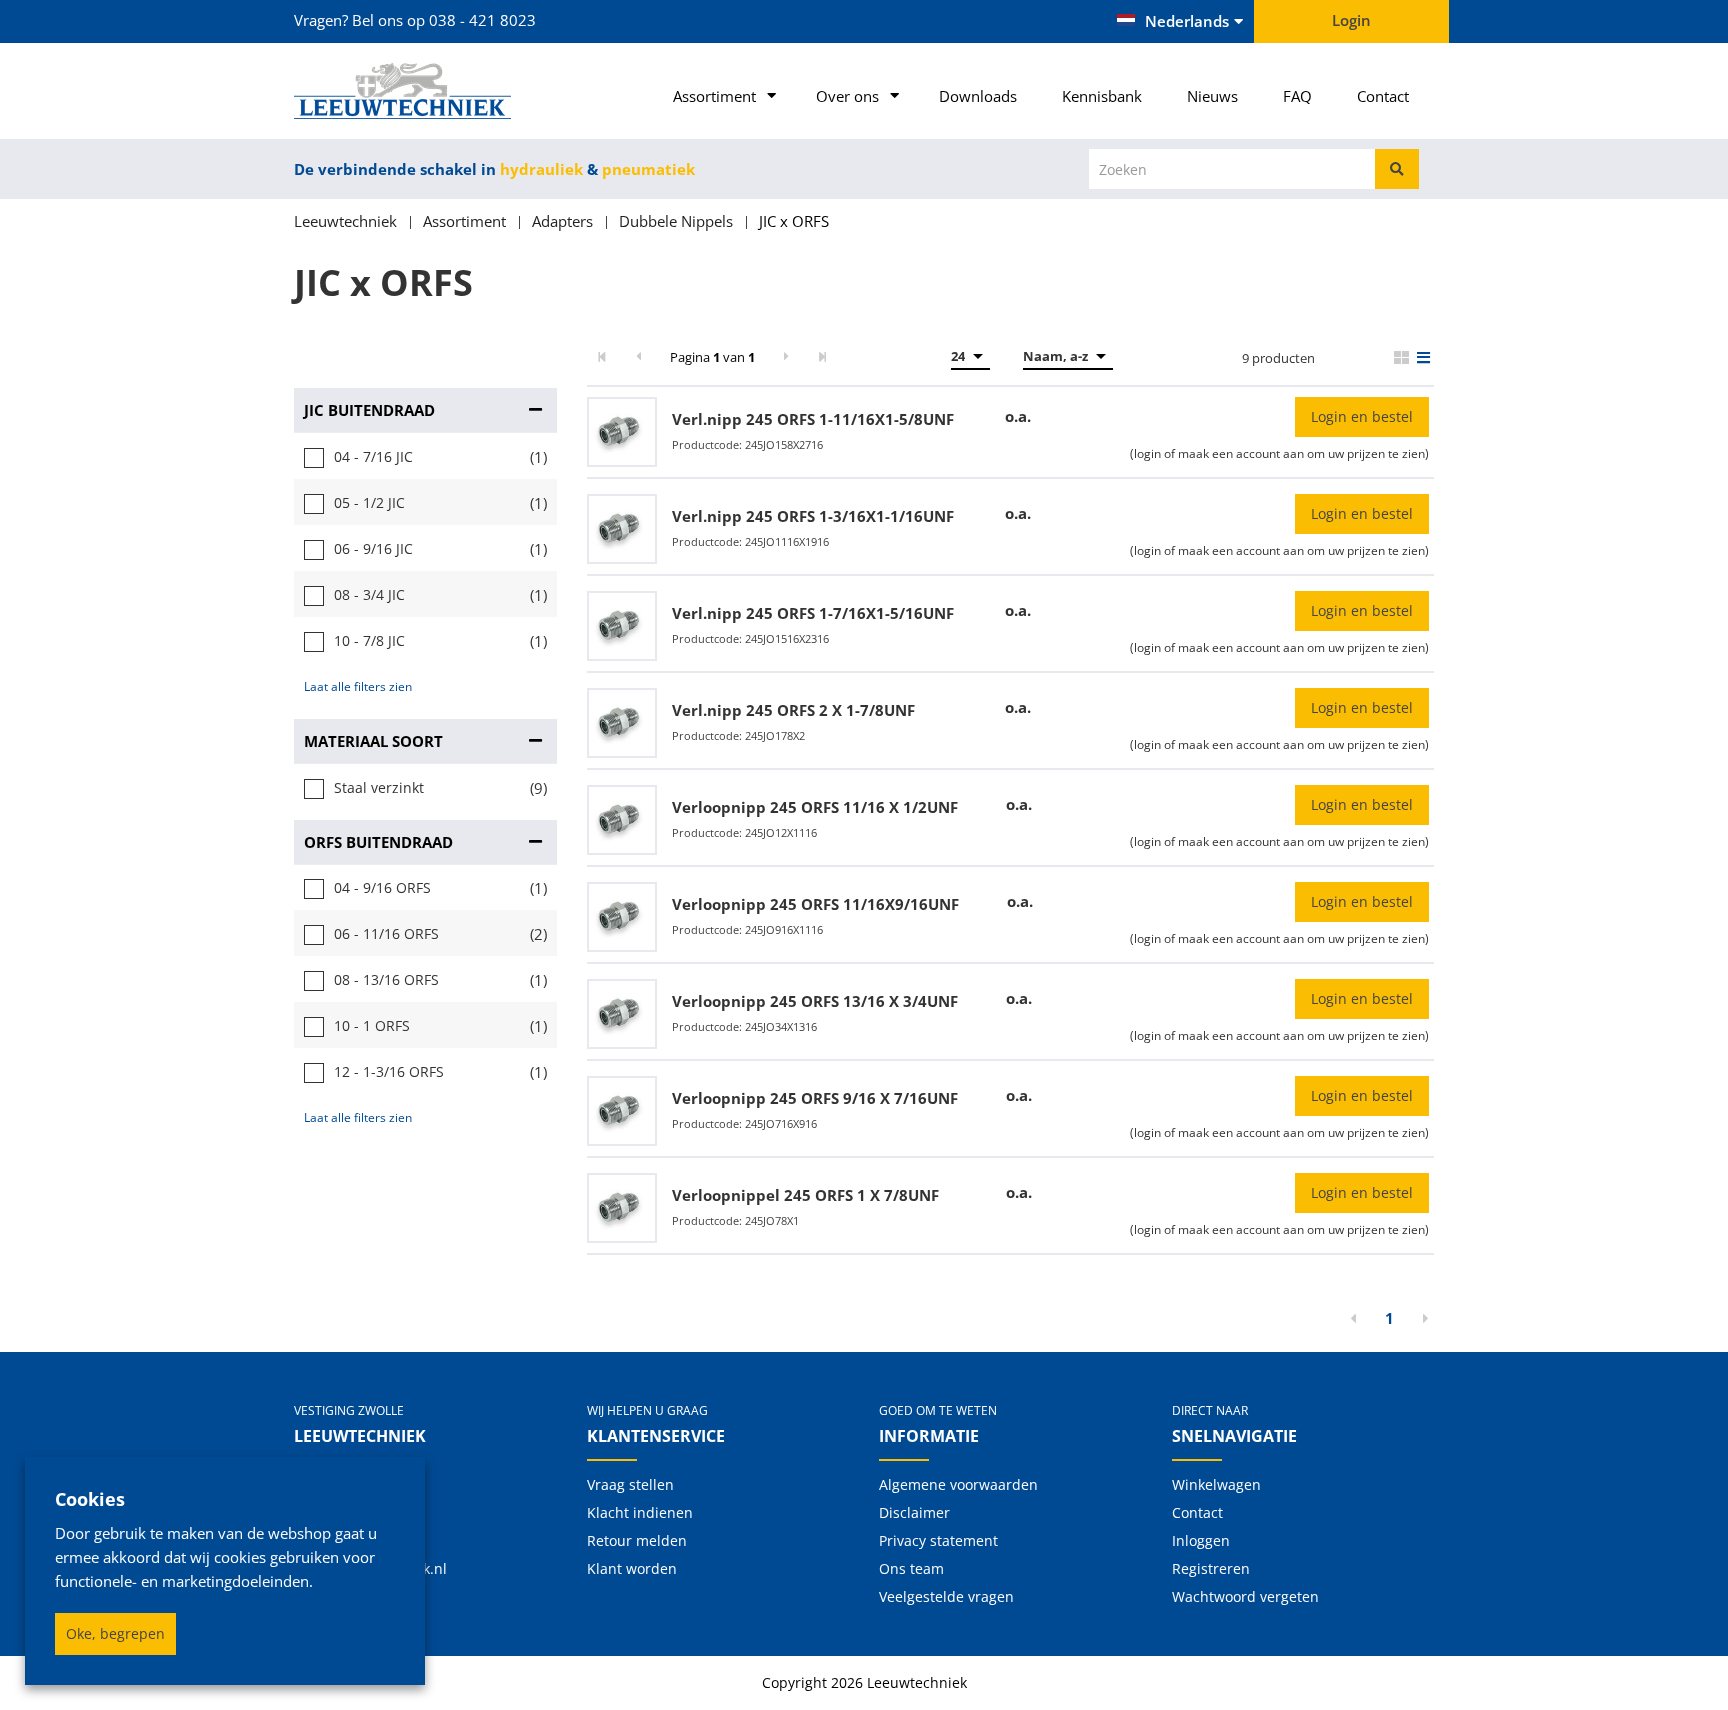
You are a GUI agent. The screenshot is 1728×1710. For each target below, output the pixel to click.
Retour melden (637, 1540)
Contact (1383, 96)
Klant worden (632, 1568)
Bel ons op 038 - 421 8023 (444, 20)
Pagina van (712, 357)
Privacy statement (938, 1540)
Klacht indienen (640, 1512)
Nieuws (1212, 96)
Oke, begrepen (115, 1633)
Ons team (911, 1568)
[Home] (425, 91)
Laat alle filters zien (358, 686)
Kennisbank (1102, 96)
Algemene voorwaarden (958, 1484)
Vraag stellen (630, 1484)
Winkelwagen (1216, 1484)
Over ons (847, 96)
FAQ (1297, 96)
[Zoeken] (1397, 169)
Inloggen (1201, 1540)
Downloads (978, 96)
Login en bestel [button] (1362, 416)
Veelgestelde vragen (946, 1596)
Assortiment (714, 96)
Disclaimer (914, 1512)
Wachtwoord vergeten (1245, 1596)
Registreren (1211, 1568)
